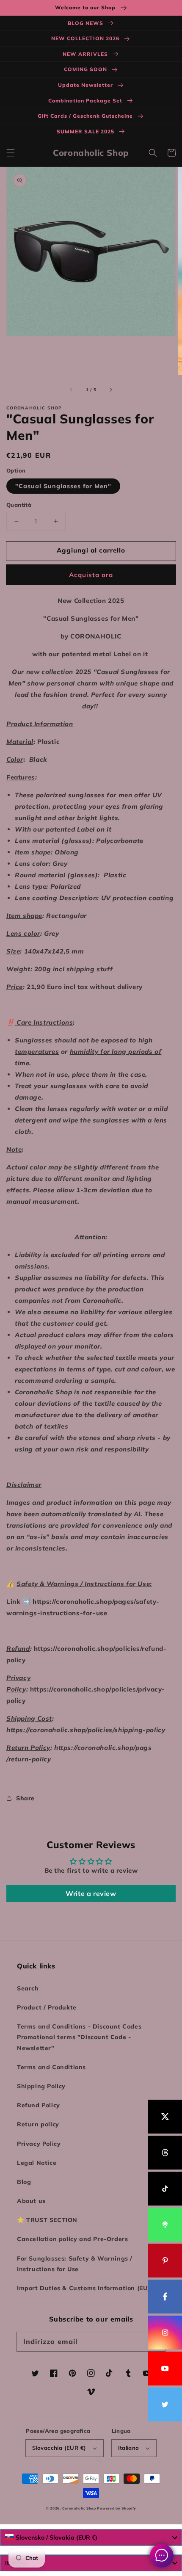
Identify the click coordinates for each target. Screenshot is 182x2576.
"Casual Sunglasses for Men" (63, 486)
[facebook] (165, 2297)
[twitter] (165, 2405)
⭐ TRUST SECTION (47, 2220)
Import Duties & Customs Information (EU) (83, 2288)
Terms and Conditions (51, 2067)
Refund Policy (39, 2105)
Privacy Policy (39, 2144)
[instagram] (165, 2333)
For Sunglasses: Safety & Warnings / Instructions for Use (75, 2264)
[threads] (165, 2153)
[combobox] (91, 2537)
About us (31, 2201)
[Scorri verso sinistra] (72, 390)
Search (28, 1988)
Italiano (129, 2448)
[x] (165, 2117)
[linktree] (165, 2225)
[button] (11, 153)
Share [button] (25, 1798)
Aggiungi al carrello (91, 550)
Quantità (19, 505)
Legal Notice (37, 2163)
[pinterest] (165, 2261)
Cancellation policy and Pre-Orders (72, 2239)
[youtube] (165, 2369)
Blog (24, 2182)
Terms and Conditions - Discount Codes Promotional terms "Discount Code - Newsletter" (79, 2037)
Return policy (38, 2124)
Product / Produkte (47, 2007)
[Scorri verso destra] (110, 390)
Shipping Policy (41, 2086)
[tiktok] (165, 2189)
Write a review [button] (91, 1893)
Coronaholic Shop (80, 2508)
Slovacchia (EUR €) (59, 2448)
